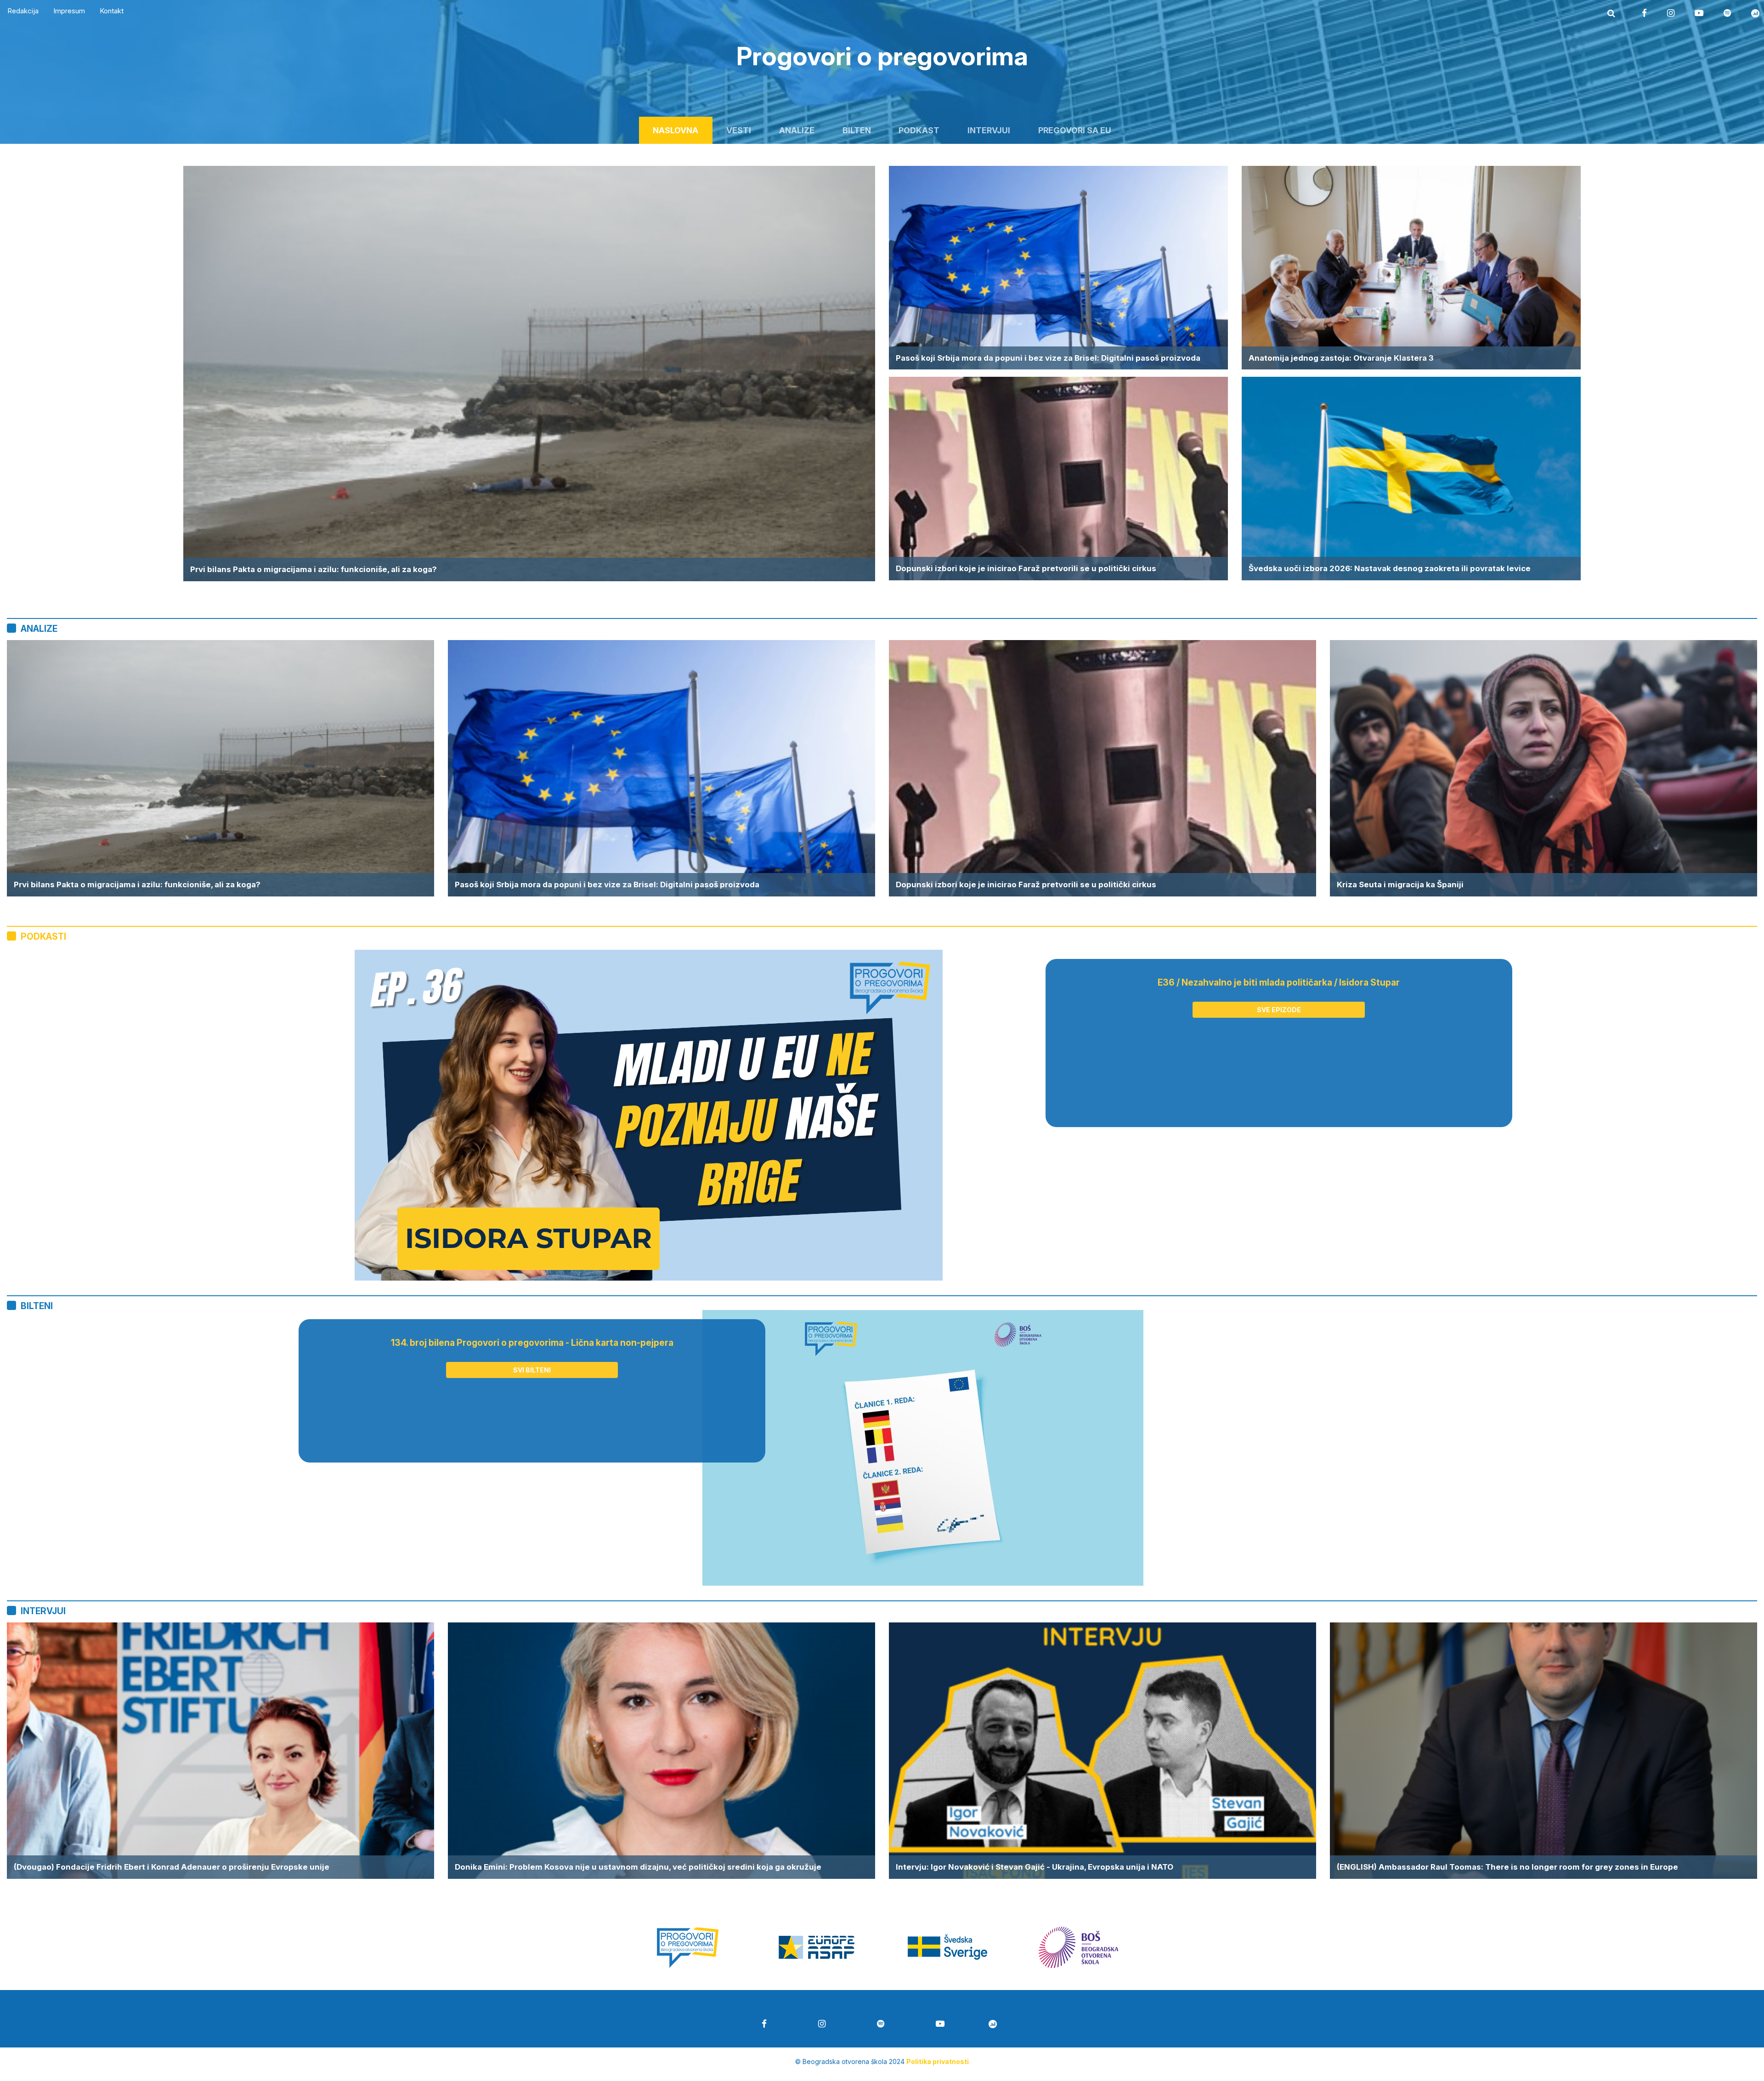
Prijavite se (882, 1157)
